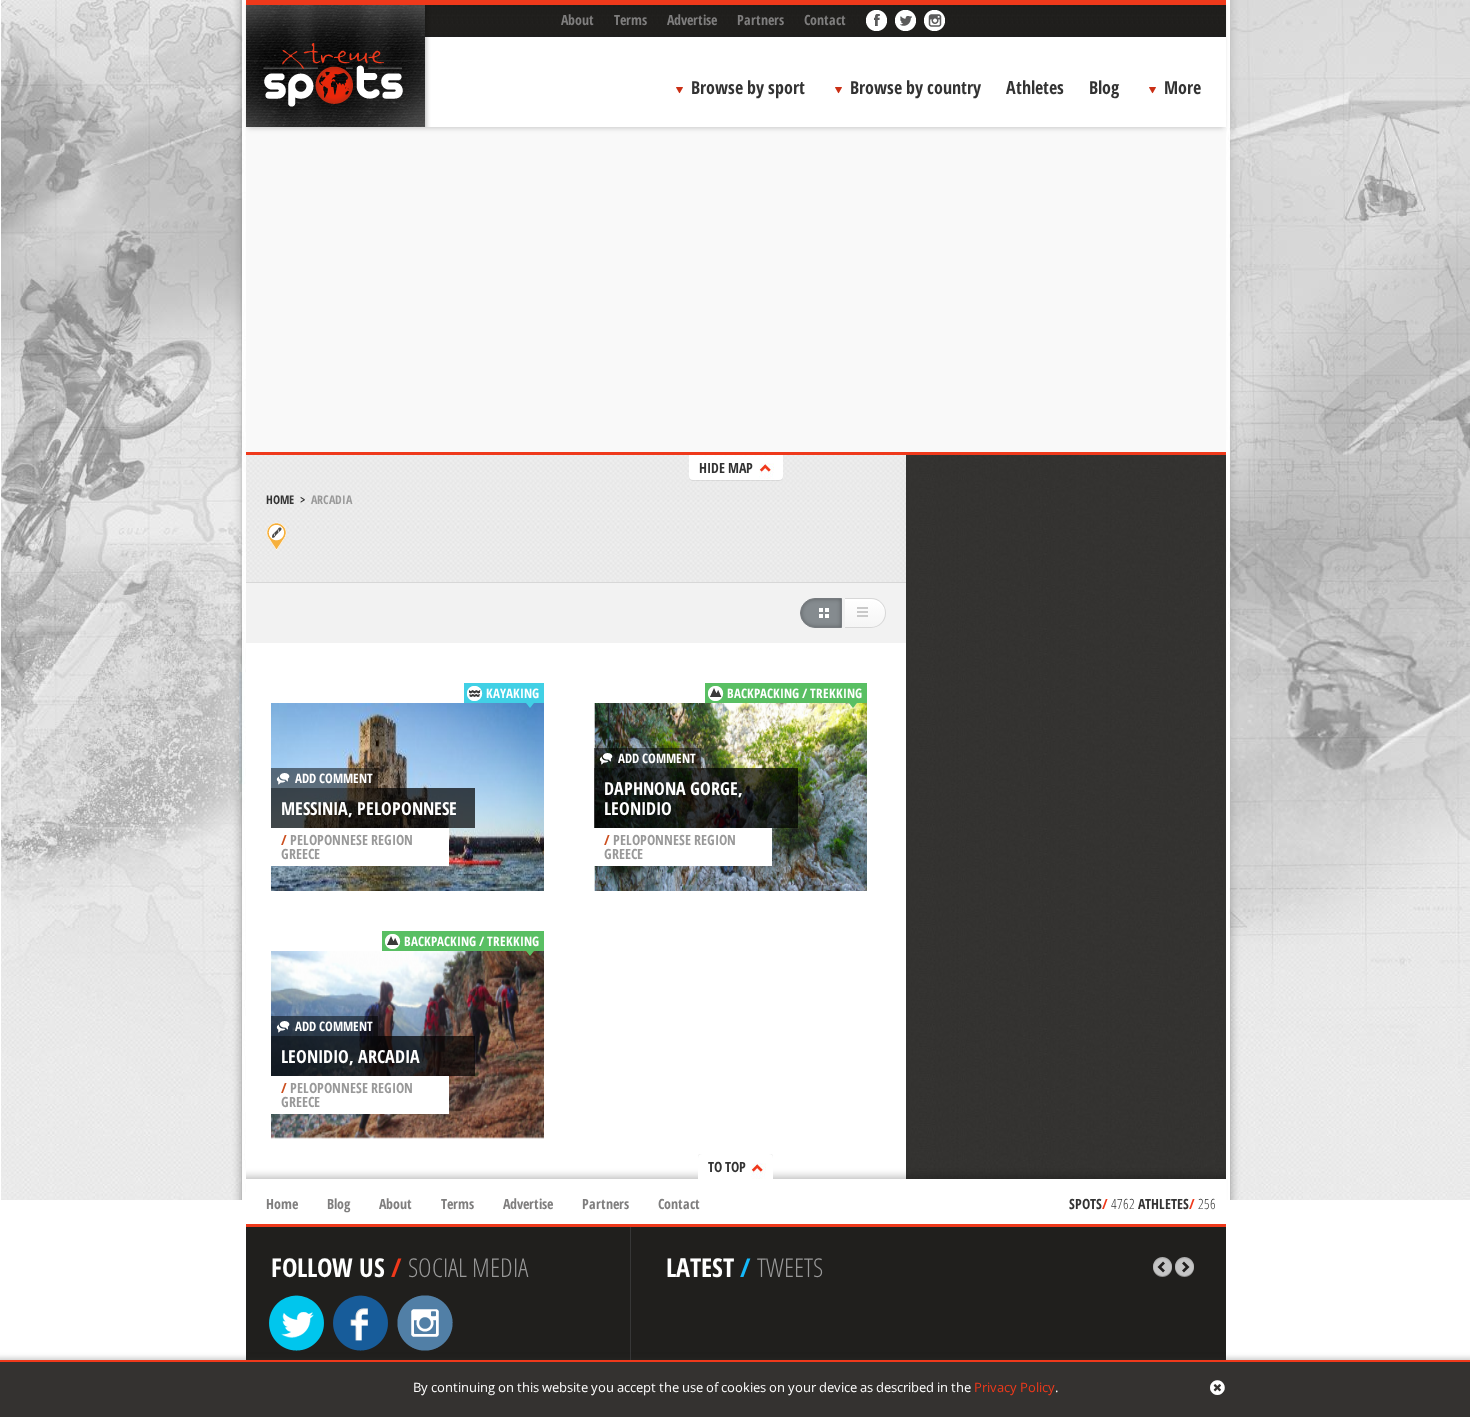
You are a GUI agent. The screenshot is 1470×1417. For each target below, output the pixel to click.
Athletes (1035, 87)
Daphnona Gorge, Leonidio (673, 798)
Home (280, 499)
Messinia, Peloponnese (369, 808)
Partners (760, 19)
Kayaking (512, 693)
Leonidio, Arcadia (350, 1056)
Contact (825, 19)
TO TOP (727, 1166)
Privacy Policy (1014, 1387)
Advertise (692, 19)
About (577, 19)
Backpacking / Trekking (794, 693)
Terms (630, 19)
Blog (1104, 87)
